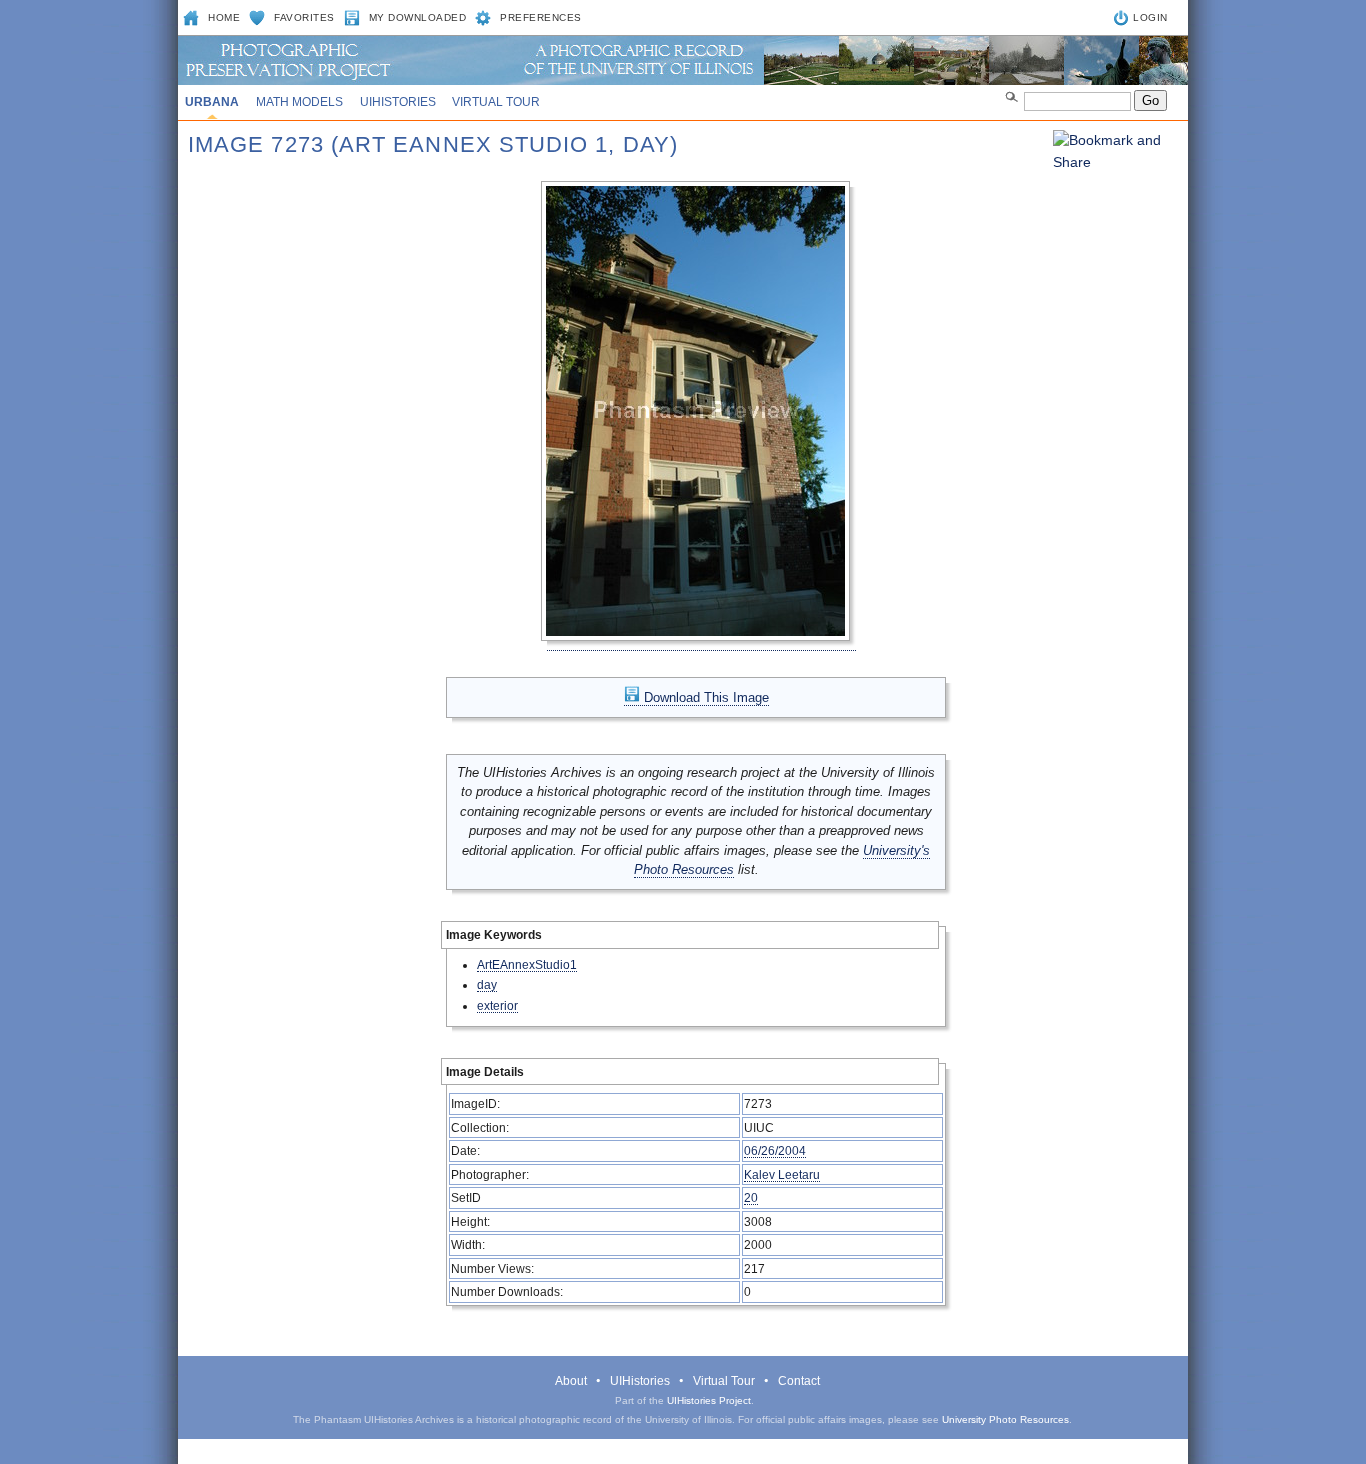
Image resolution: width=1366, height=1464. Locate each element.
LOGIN (1150, 17)
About (571, 1381)
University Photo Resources (1005, 1419)
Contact (799, 1381)
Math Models (299, 102)
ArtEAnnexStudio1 (527, 964)
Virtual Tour (496, 102)
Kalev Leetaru (782, 1174)
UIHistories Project (709, 1400)
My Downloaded (418, 17)
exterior (497, 1005)
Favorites (304, 17)
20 (751, 1197)
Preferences (541, 17)
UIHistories (398, 102)
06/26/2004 (775, 1150)
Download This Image (704, 697)
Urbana (212, 102)
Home (224, 17)
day (487, 984)
